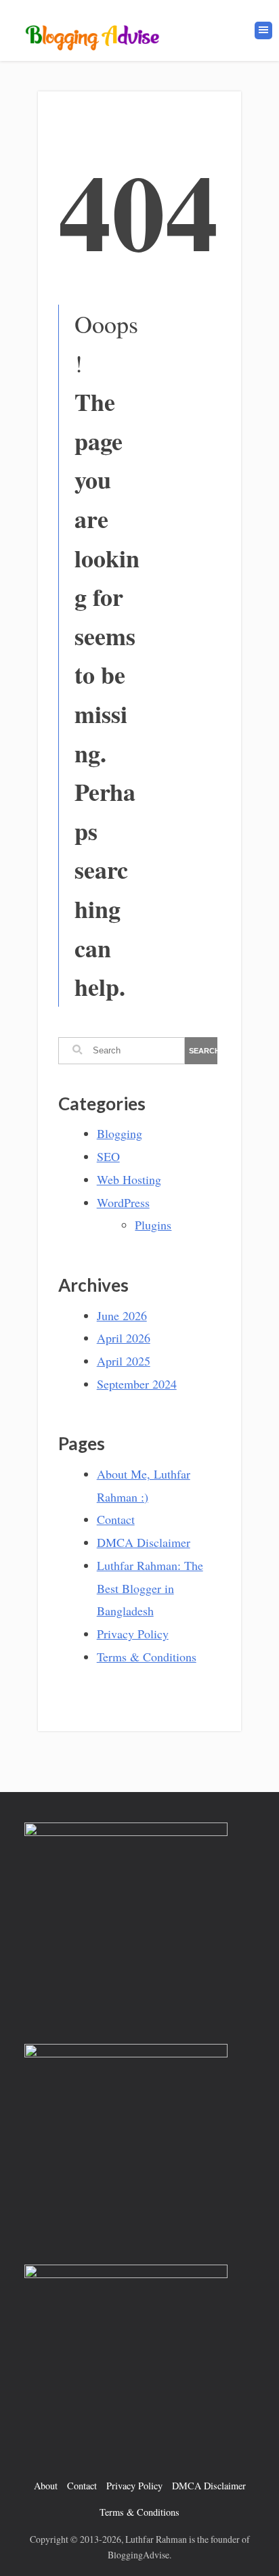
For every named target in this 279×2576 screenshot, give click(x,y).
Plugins (153, 1225)
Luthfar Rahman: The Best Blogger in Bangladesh (150, 1588)
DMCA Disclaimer (144, 1542)
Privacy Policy (133, 1634)
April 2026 (124, 1338)
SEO (108, 1156)
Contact (116, 1519)
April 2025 (124, 1361)
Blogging (120, 1133)
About (46, 2486)
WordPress (123, 1202)
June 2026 (122, 1315)
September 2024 (137, 1384)
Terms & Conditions (147, 1657)
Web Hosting (129, 1179)
